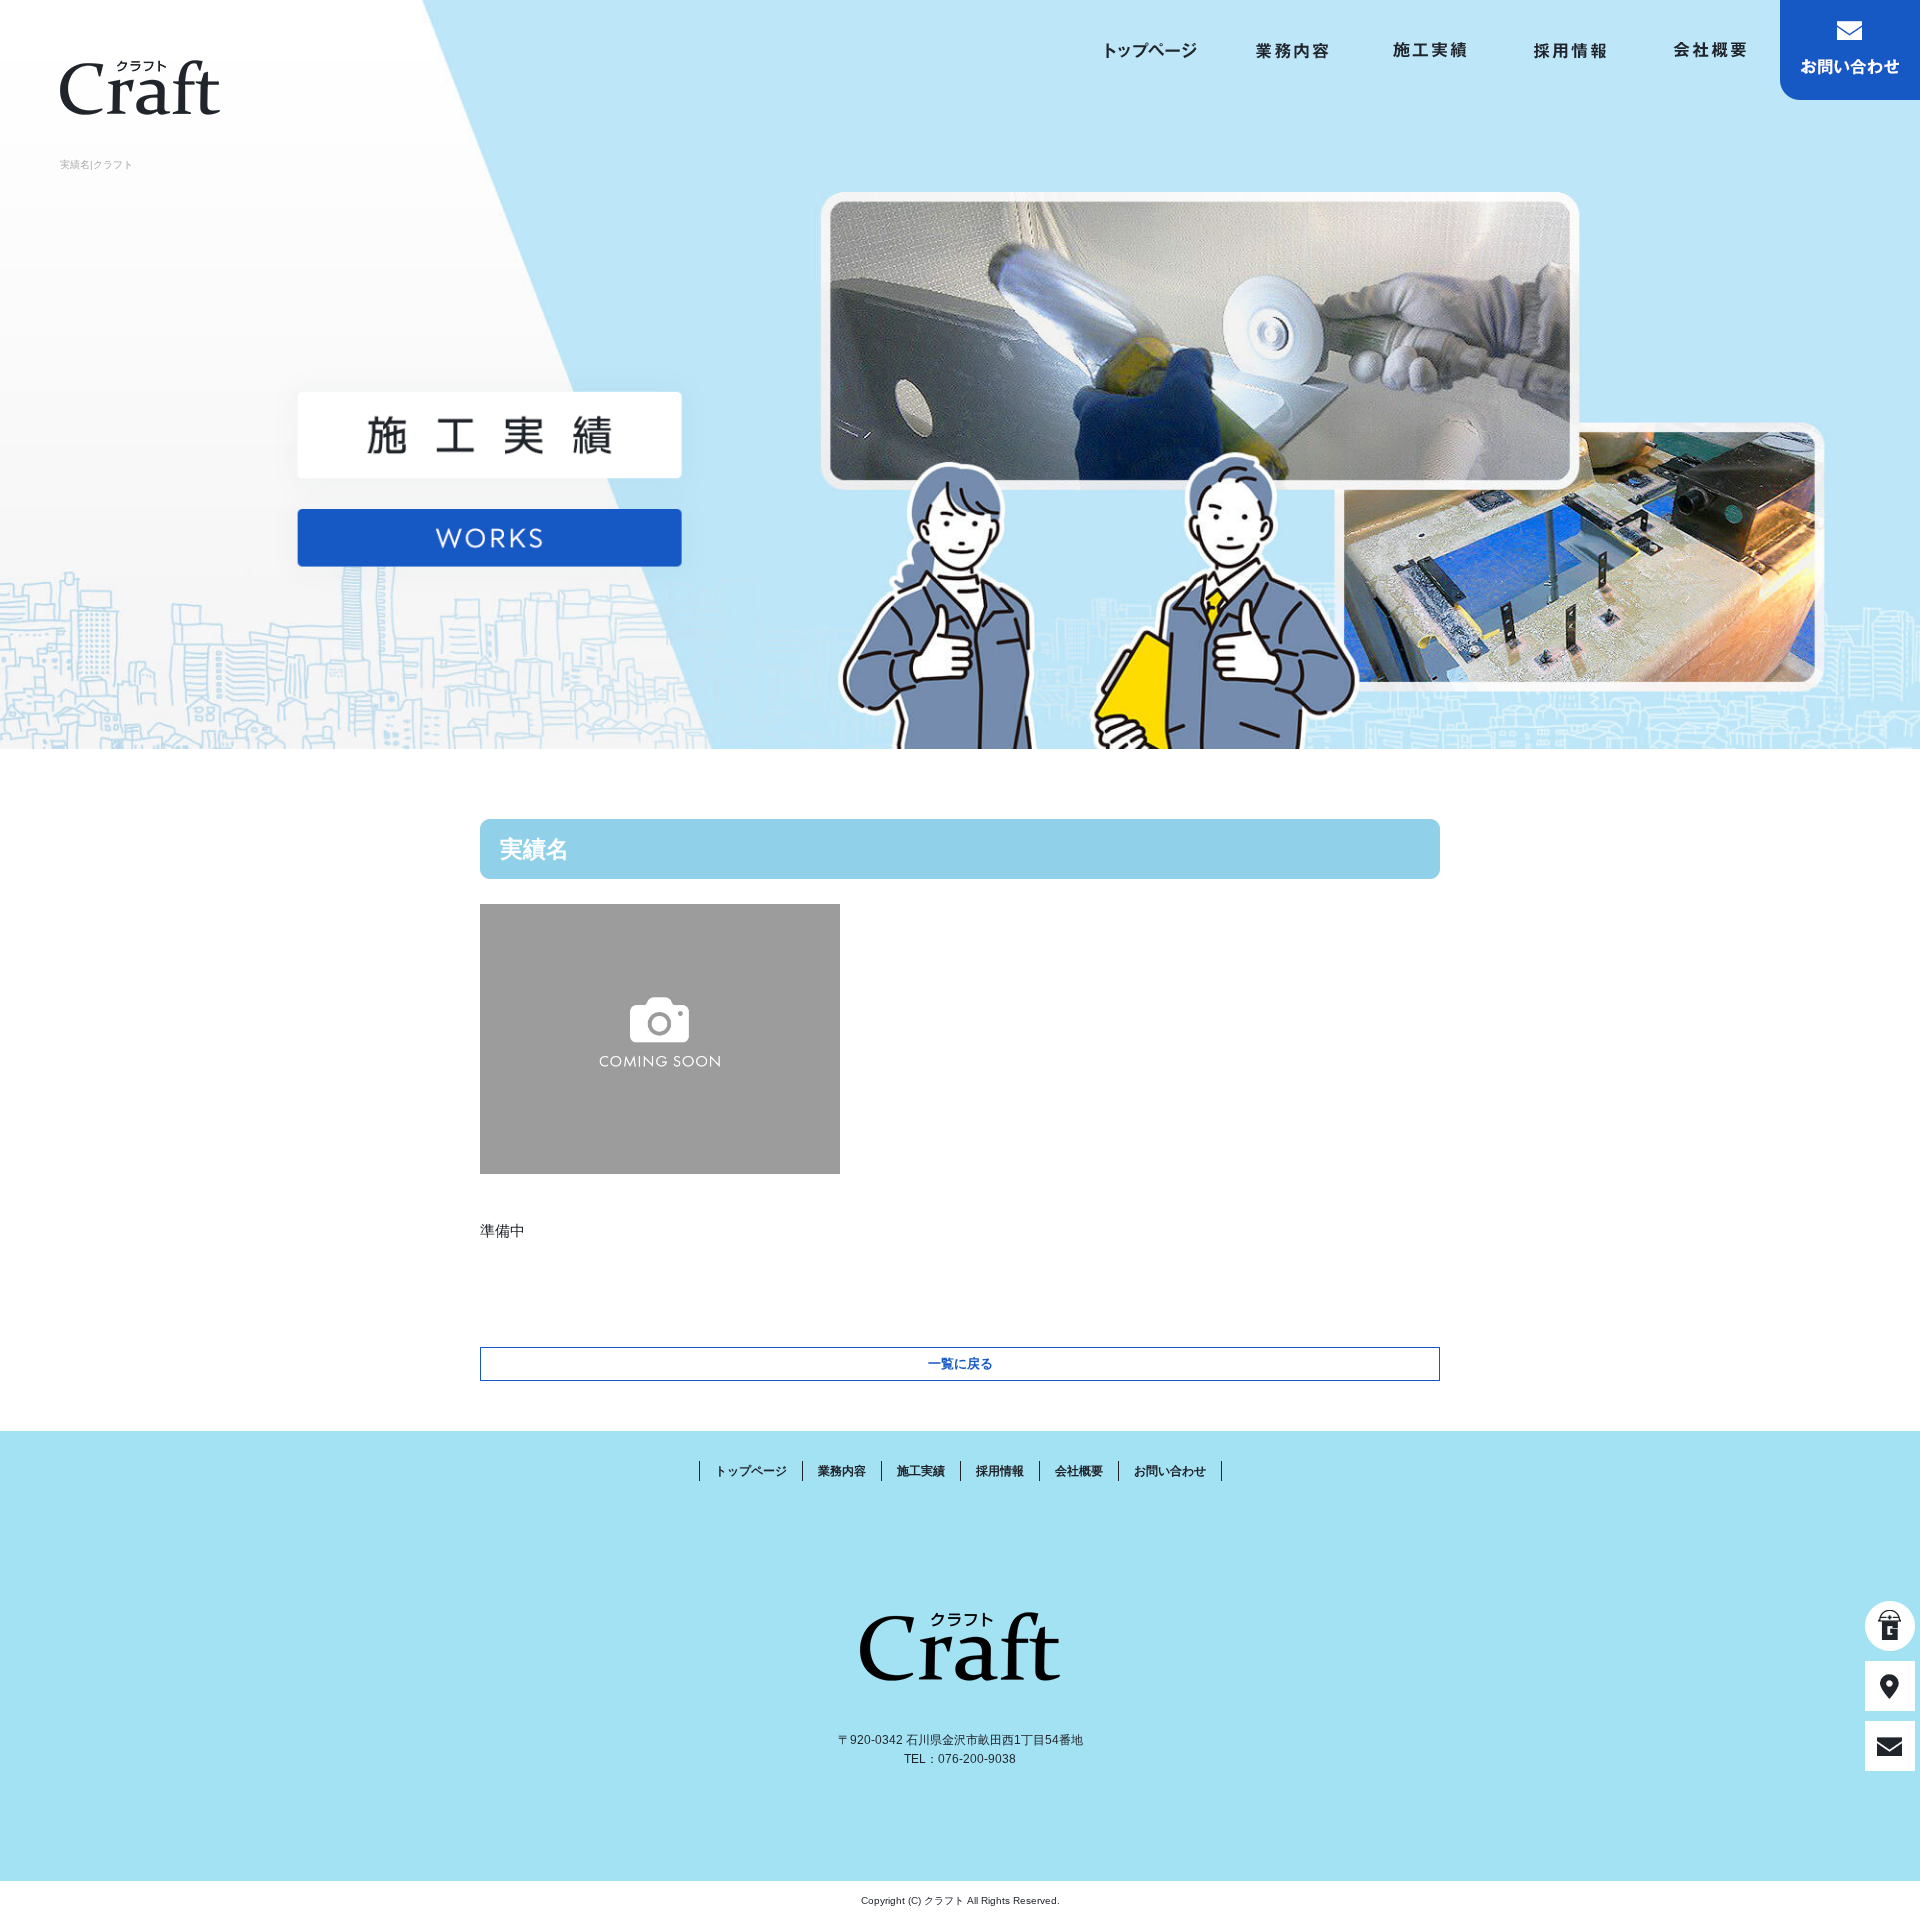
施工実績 (1430, 50)
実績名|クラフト (96, 164)
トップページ (1150, 50)
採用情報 (1570, 50)
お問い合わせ (1850, 50)
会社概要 (1710, 50)
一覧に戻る (960, 1363)
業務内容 (1290, 50)
